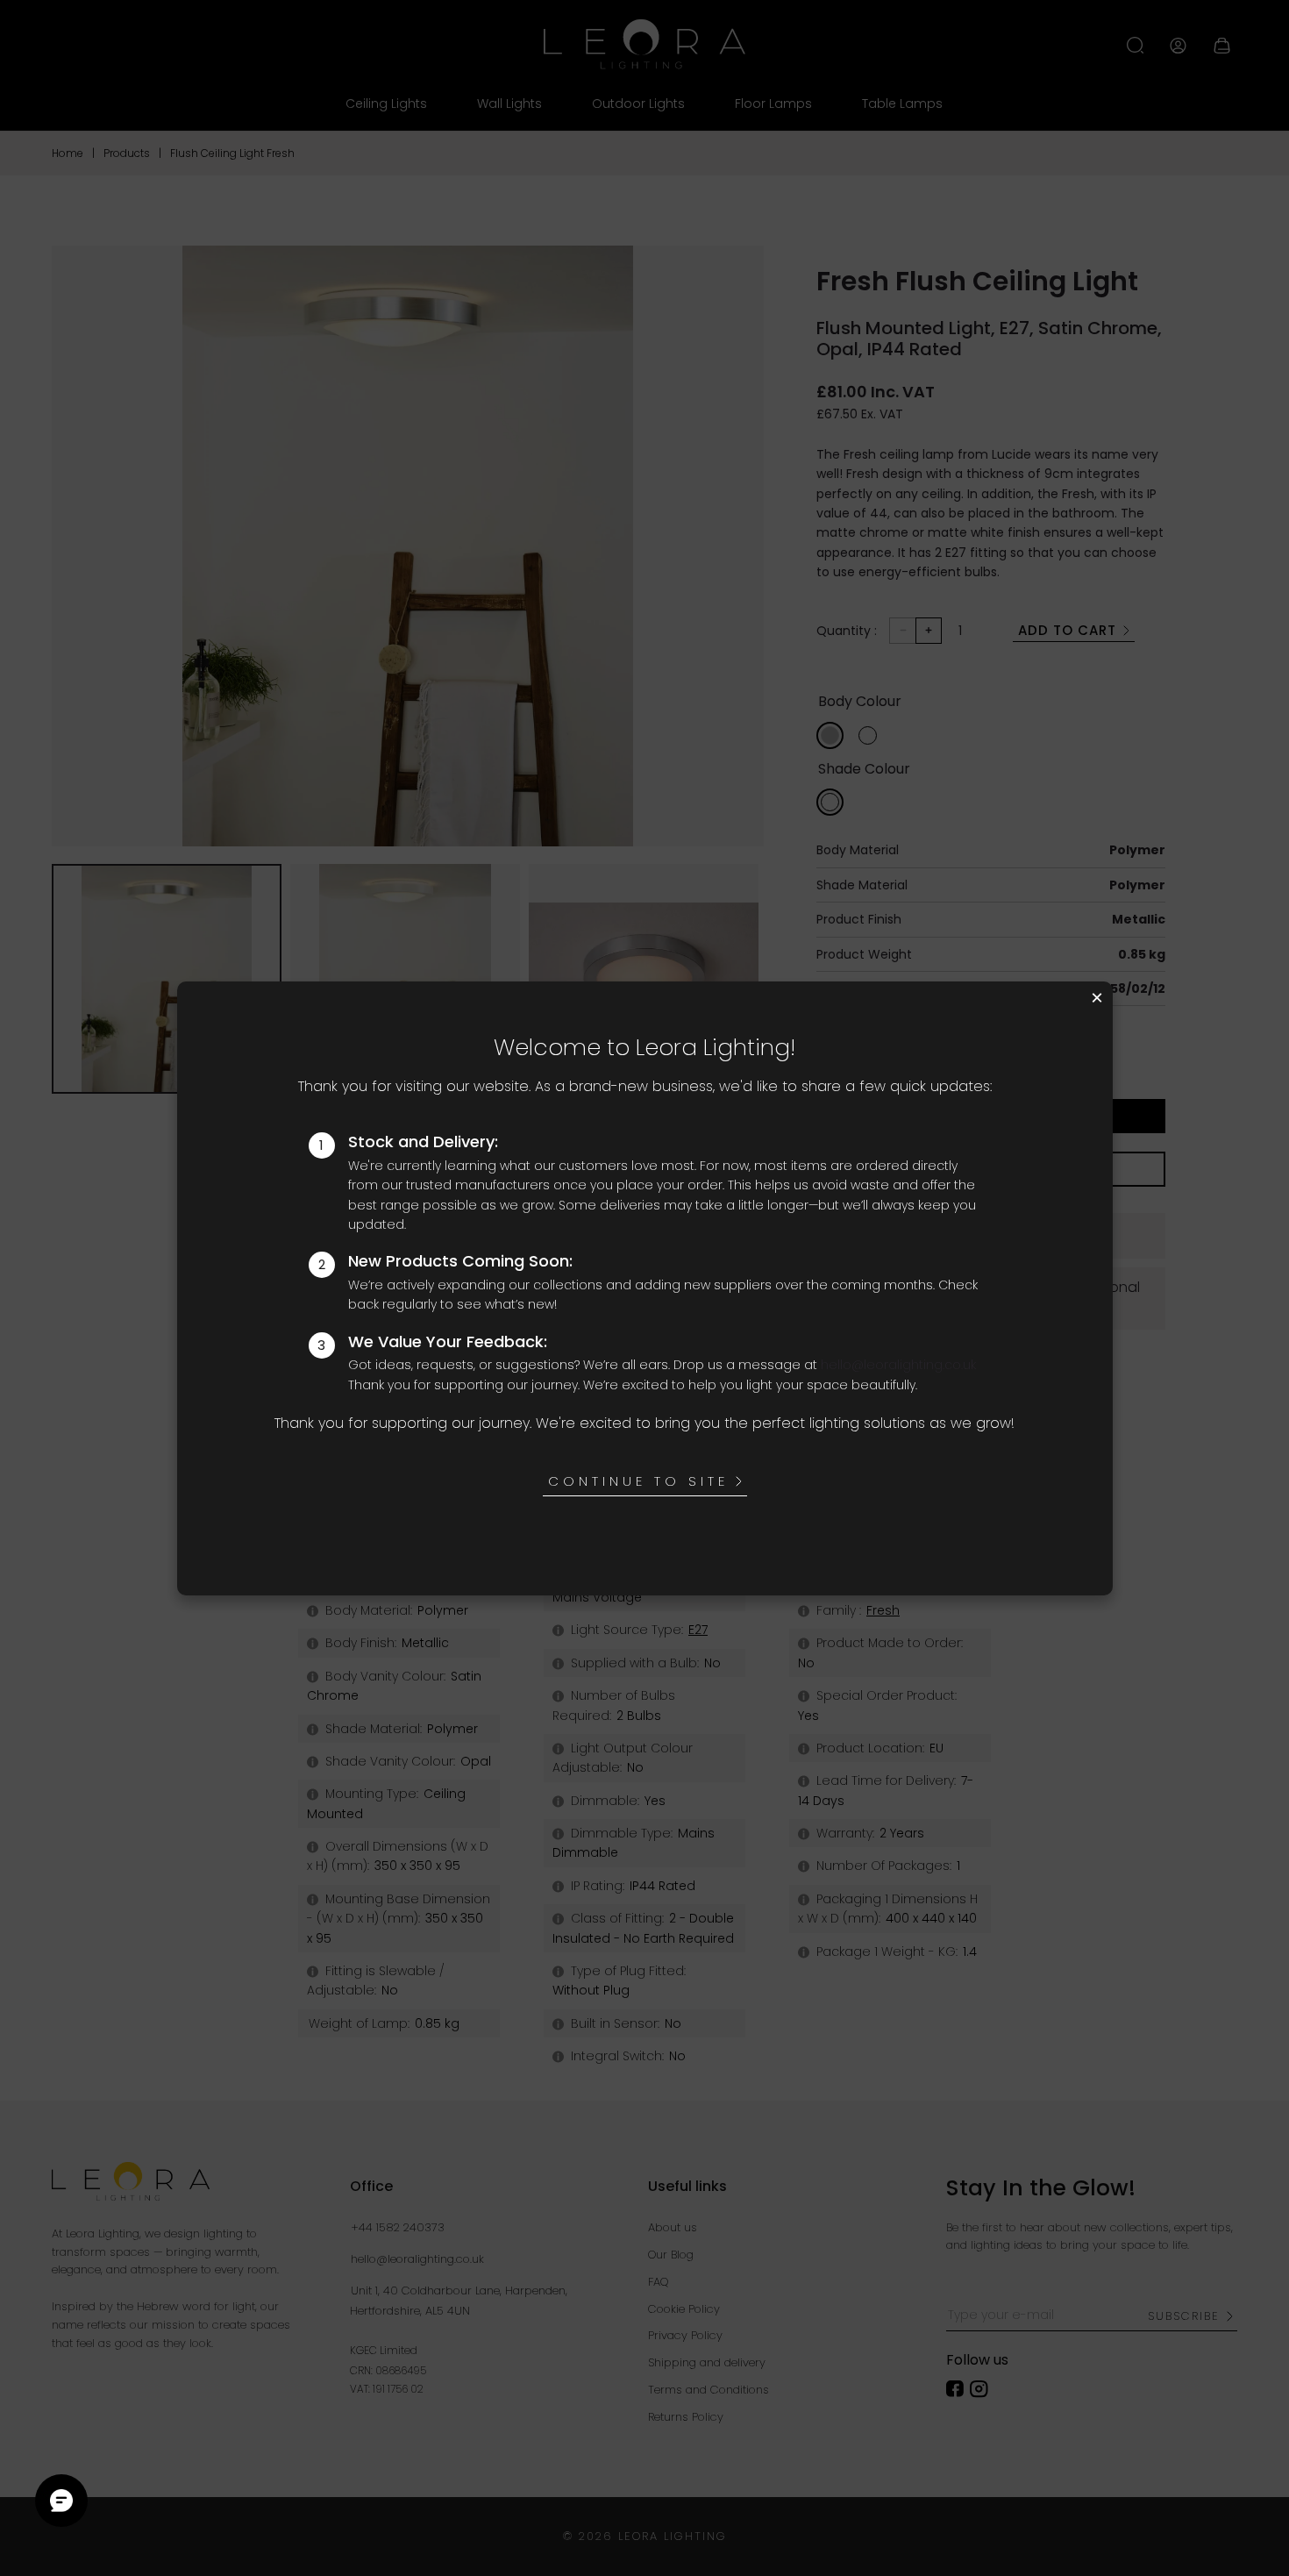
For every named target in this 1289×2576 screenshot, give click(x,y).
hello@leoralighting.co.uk (898, 1365)
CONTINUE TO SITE (638, 1481)
